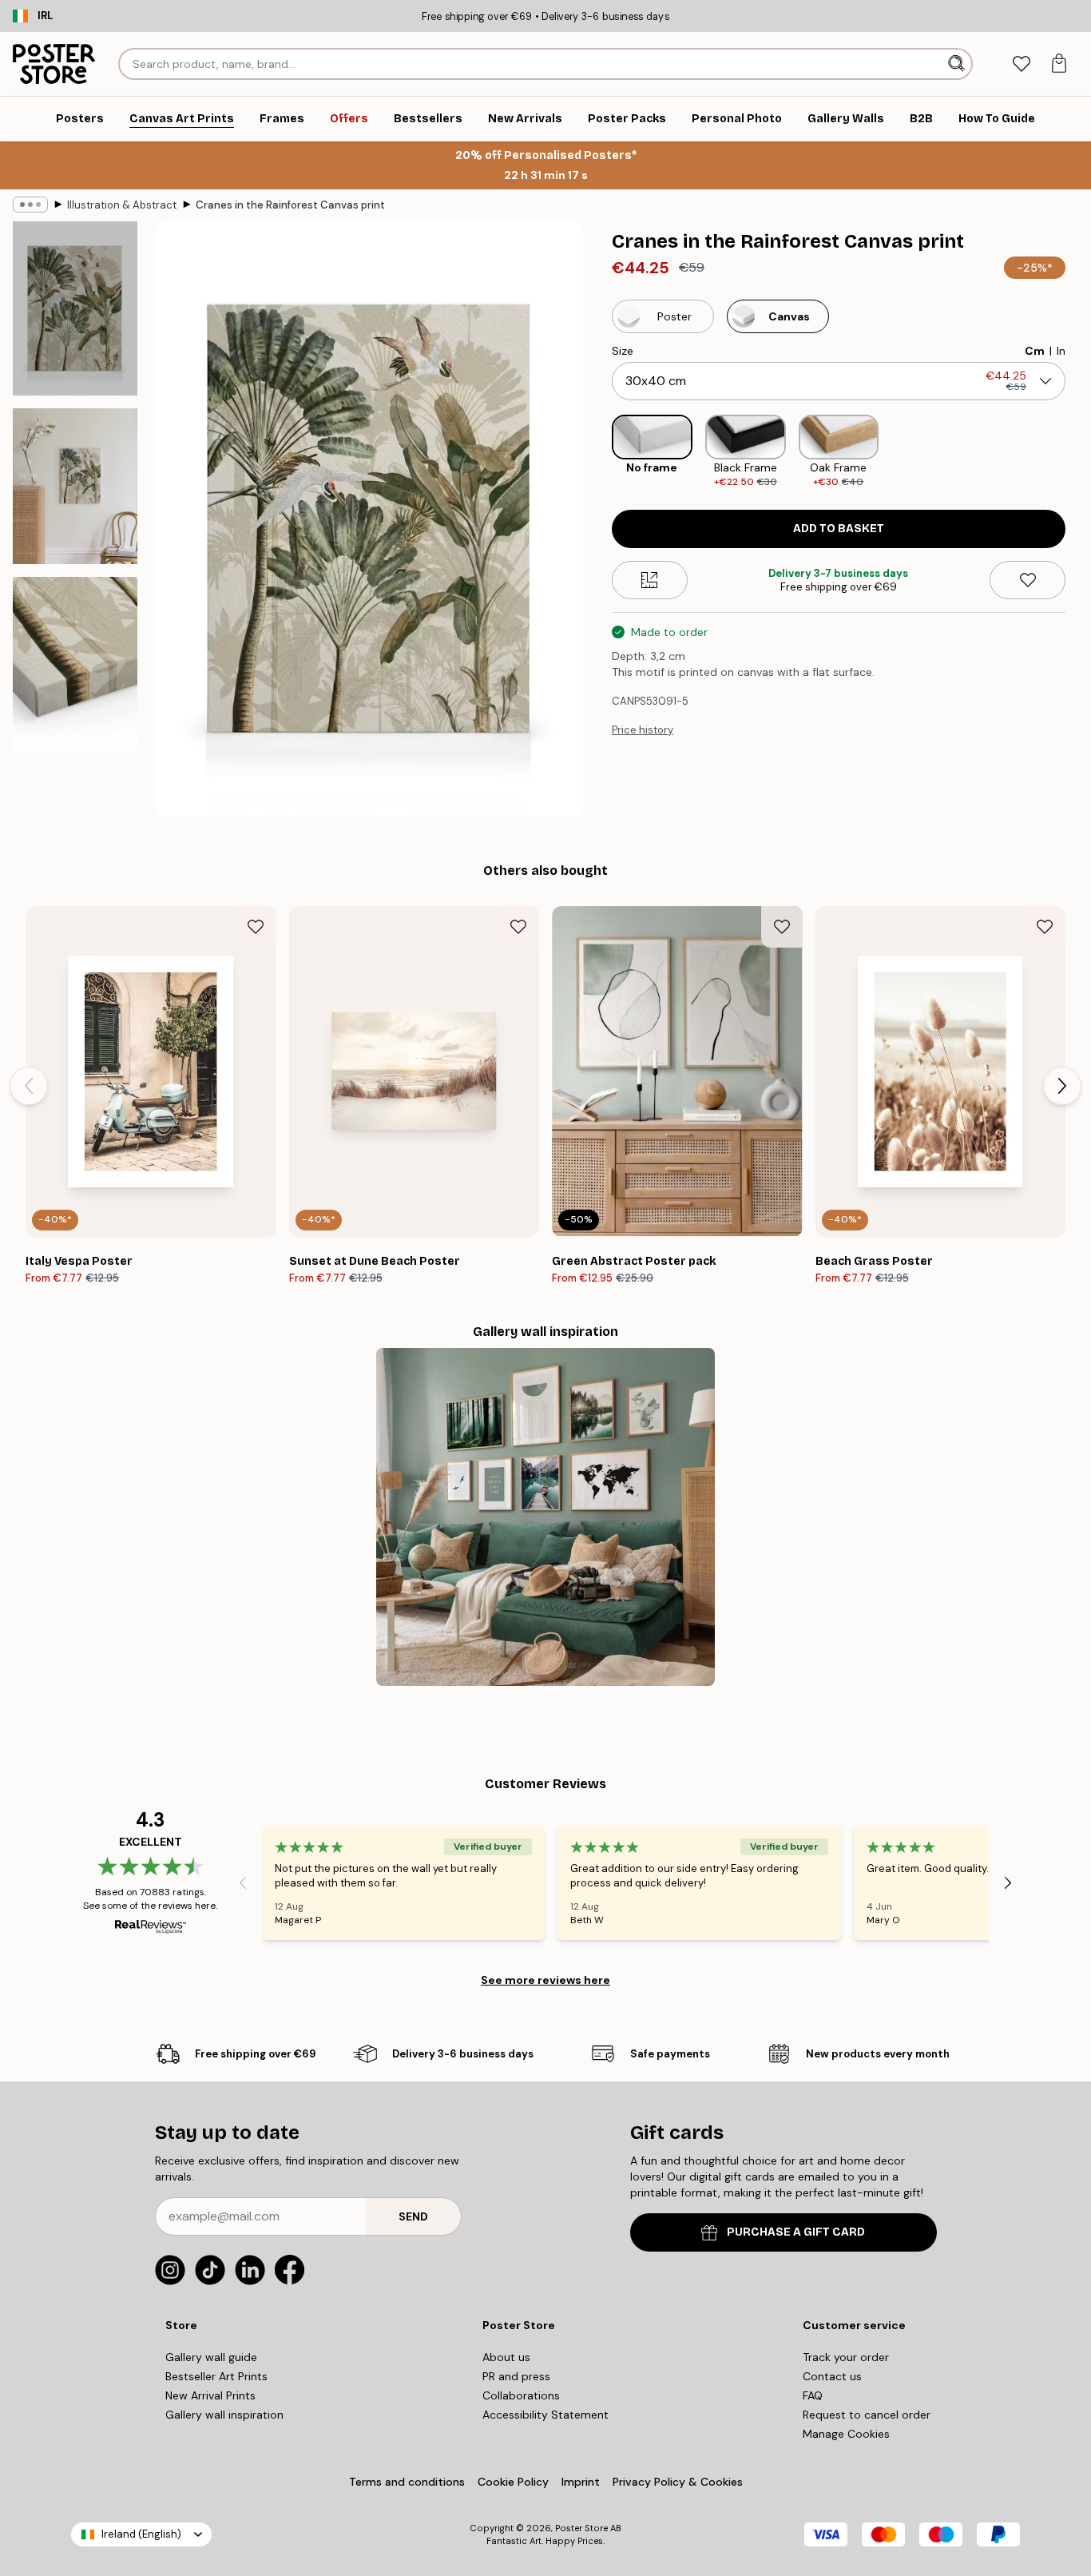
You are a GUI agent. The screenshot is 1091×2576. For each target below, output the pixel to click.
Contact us (832, 2376)
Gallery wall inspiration (224, 2415)
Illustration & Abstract (122, 205)
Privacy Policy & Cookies (678, 2482)
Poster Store (581, 2528)
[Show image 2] (75, 486)
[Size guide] (650, 580)
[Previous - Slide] (599, 452)
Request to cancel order (867, 2415)
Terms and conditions (407, 2482)
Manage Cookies (846, 2434)
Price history (643, 730)
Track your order (846, 2357)
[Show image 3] (75, 664)
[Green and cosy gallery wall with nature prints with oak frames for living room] (545, 1517)
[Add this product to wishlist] (1028, 580)
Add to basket (839, 529)
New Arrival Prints (210, 2395)
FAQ (813, 2395)
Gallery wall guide (211, 2357)
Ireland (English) (141, 2534)
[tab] (1021, 64)
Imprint (581, 2482)
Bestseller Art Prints (216, 2376)
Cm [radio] (1035, 351)
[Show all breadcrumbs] (30, 205)
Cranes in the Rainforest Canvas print (290, 205)
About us (506, 2357)
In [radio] (1061, 351)
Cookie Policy (513, 2482)
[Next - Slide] (1078, 452)
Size (623, 351)
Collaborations (521, 2395)
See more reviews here (545, 1980)
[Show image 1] (75, 308)
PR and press (516, 2376)
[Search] (958, 64)
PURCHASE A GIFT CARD (796, 2232)
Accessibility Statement (545, 2415)
